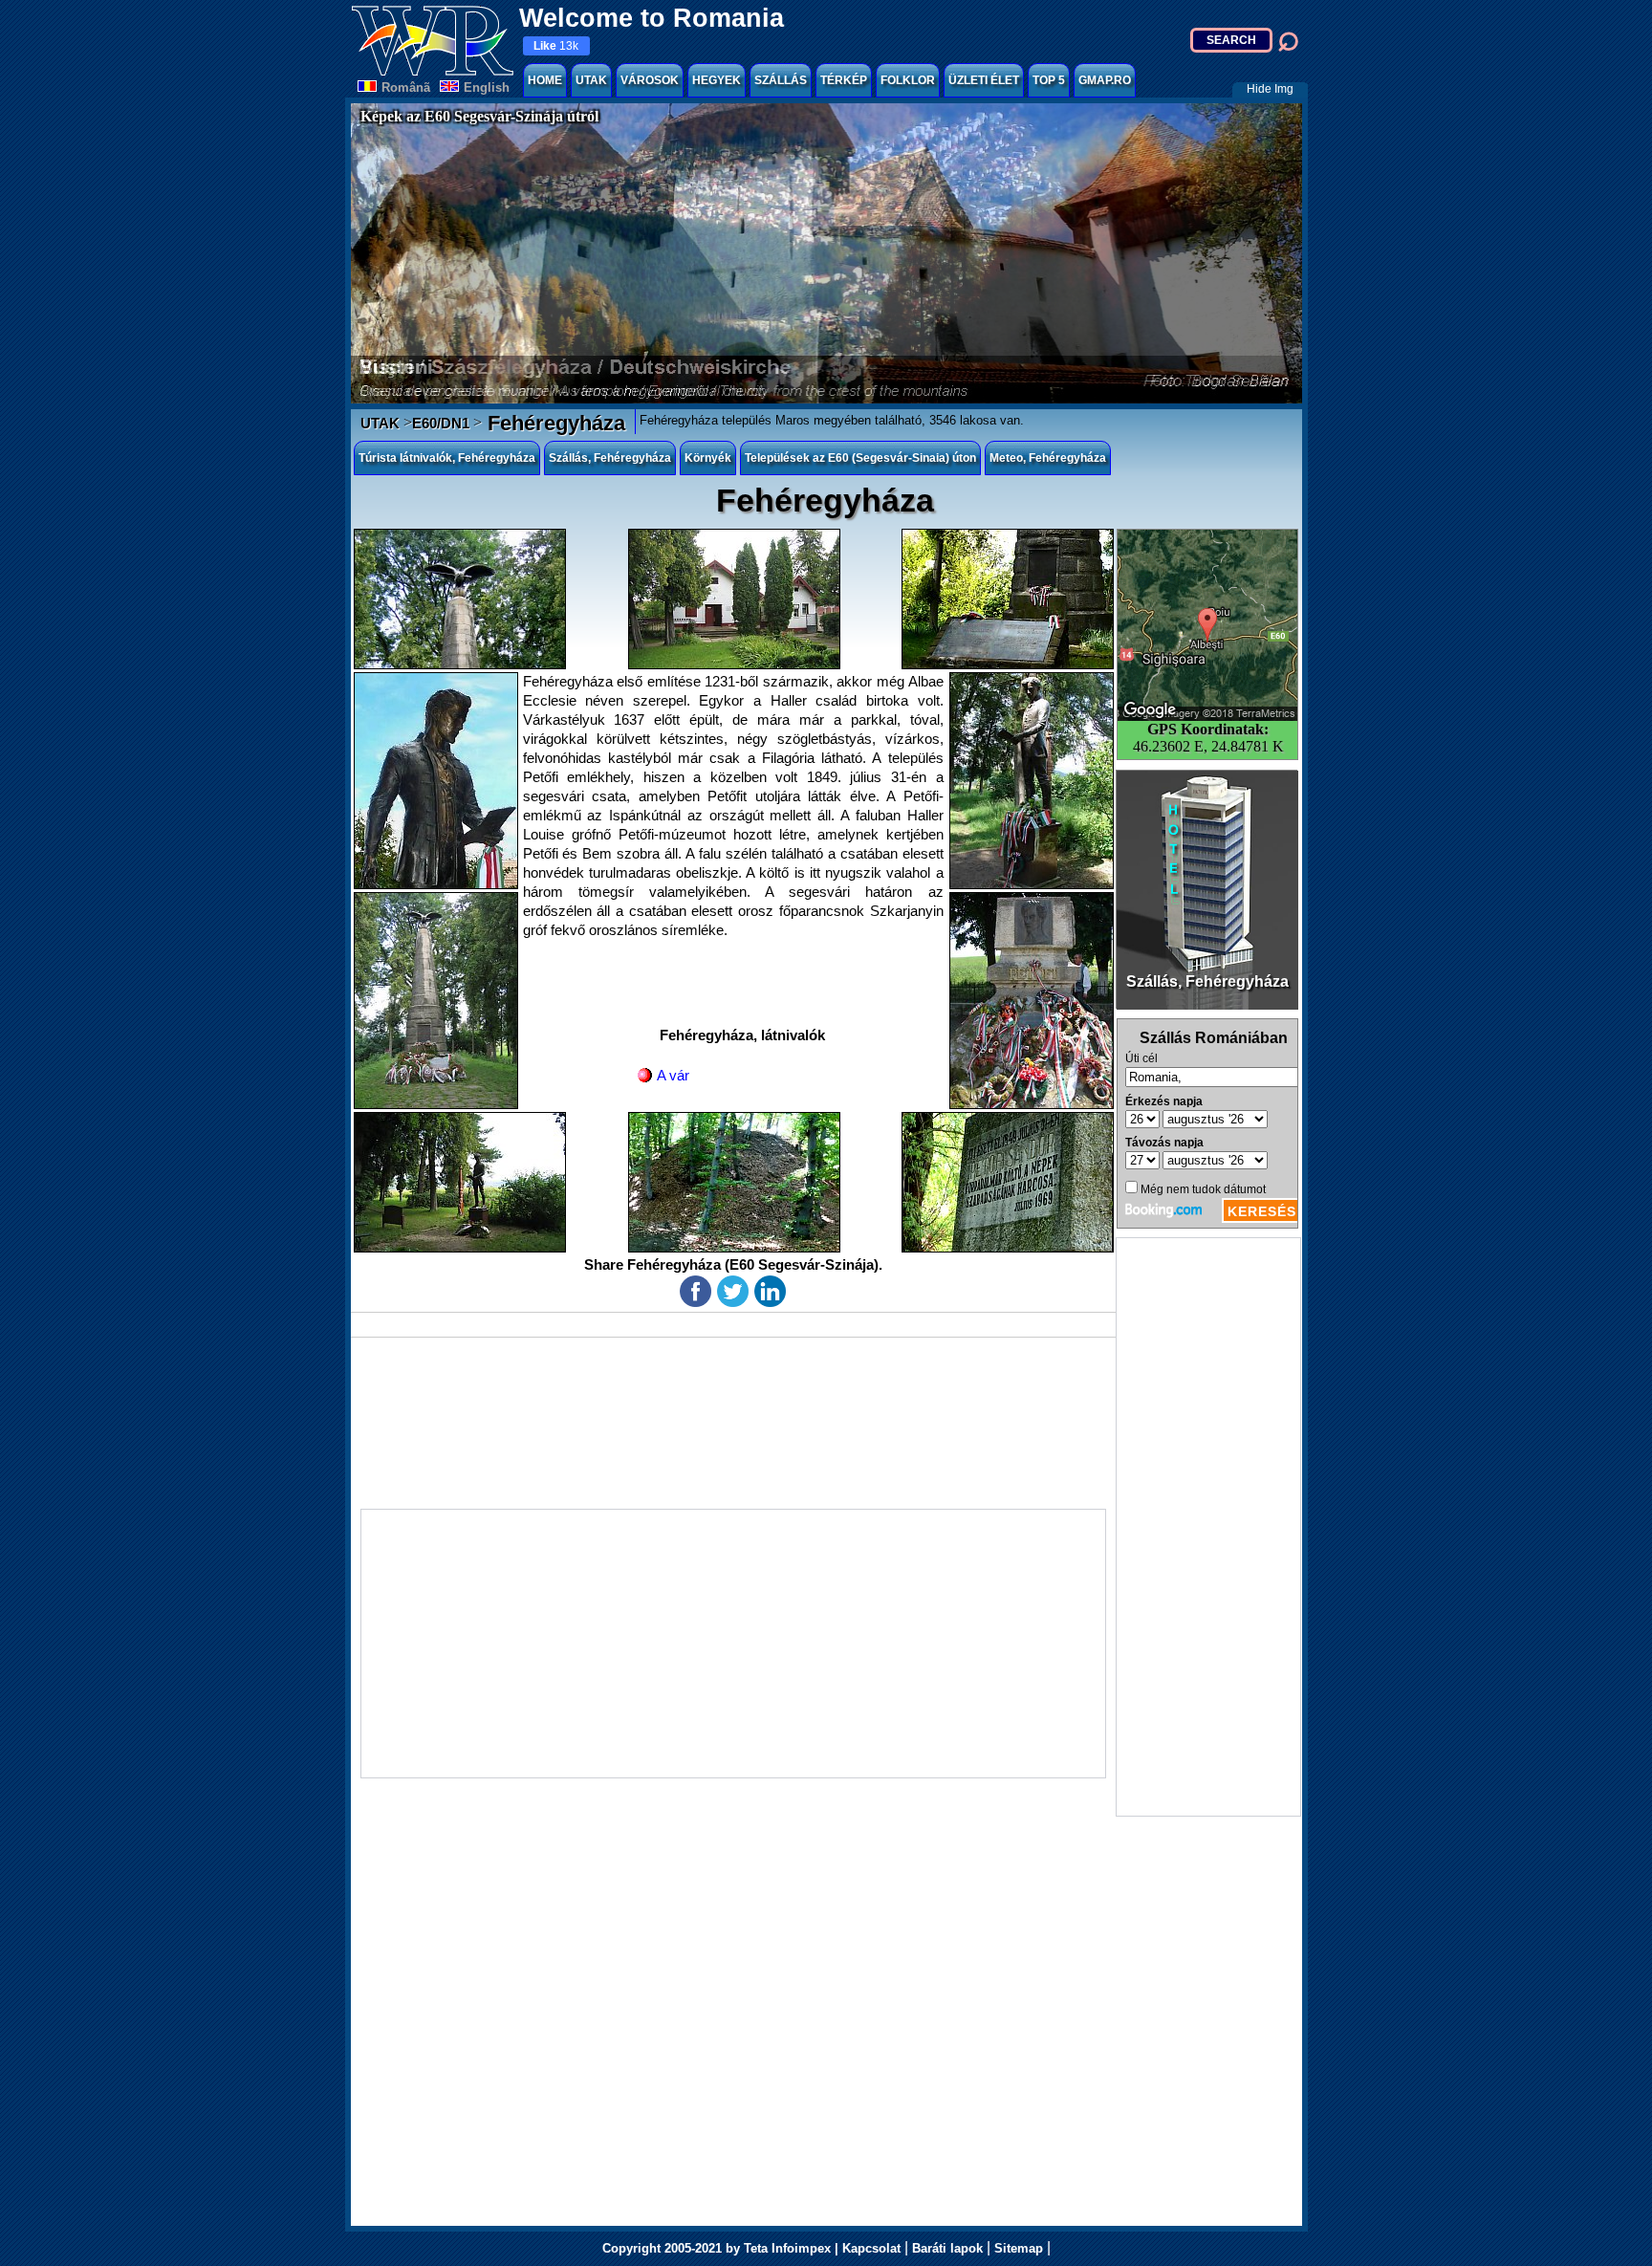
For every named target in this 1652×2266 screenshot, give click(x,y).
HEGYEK (717, 80)
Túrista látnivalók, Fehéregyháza (447, 458)
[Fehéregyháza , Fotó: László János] (460, 599)
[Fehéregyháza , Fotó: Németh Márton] (1032, 781)
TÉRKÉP (844, 80)
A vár (673, 1075)
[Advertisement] (1208, 1527)
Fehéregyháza (554, 423)
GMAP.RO (1105, 80)
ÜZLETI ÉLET (984, 80)
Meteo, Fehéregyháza (1048, 458)
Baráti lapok (947, 2248)
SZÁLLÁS (781, 80)
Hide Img (1270, 89)
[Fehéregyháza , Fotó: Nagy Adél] (1008, 599)
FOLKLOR (908, 80)
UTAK (591, 80)
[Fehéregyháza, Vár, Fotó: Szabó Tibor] (734, 1182)
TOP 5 (1049, 80)
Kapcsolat (871, 2248)
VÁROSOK (650, 80)
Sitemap (1019, 2248)
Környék (708, 458)
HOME (545, 80)
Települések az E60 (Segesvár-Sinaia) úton (860, 458)
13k (556, 46)
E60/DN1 (441, 423)
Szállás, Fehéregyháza (610, 458)
